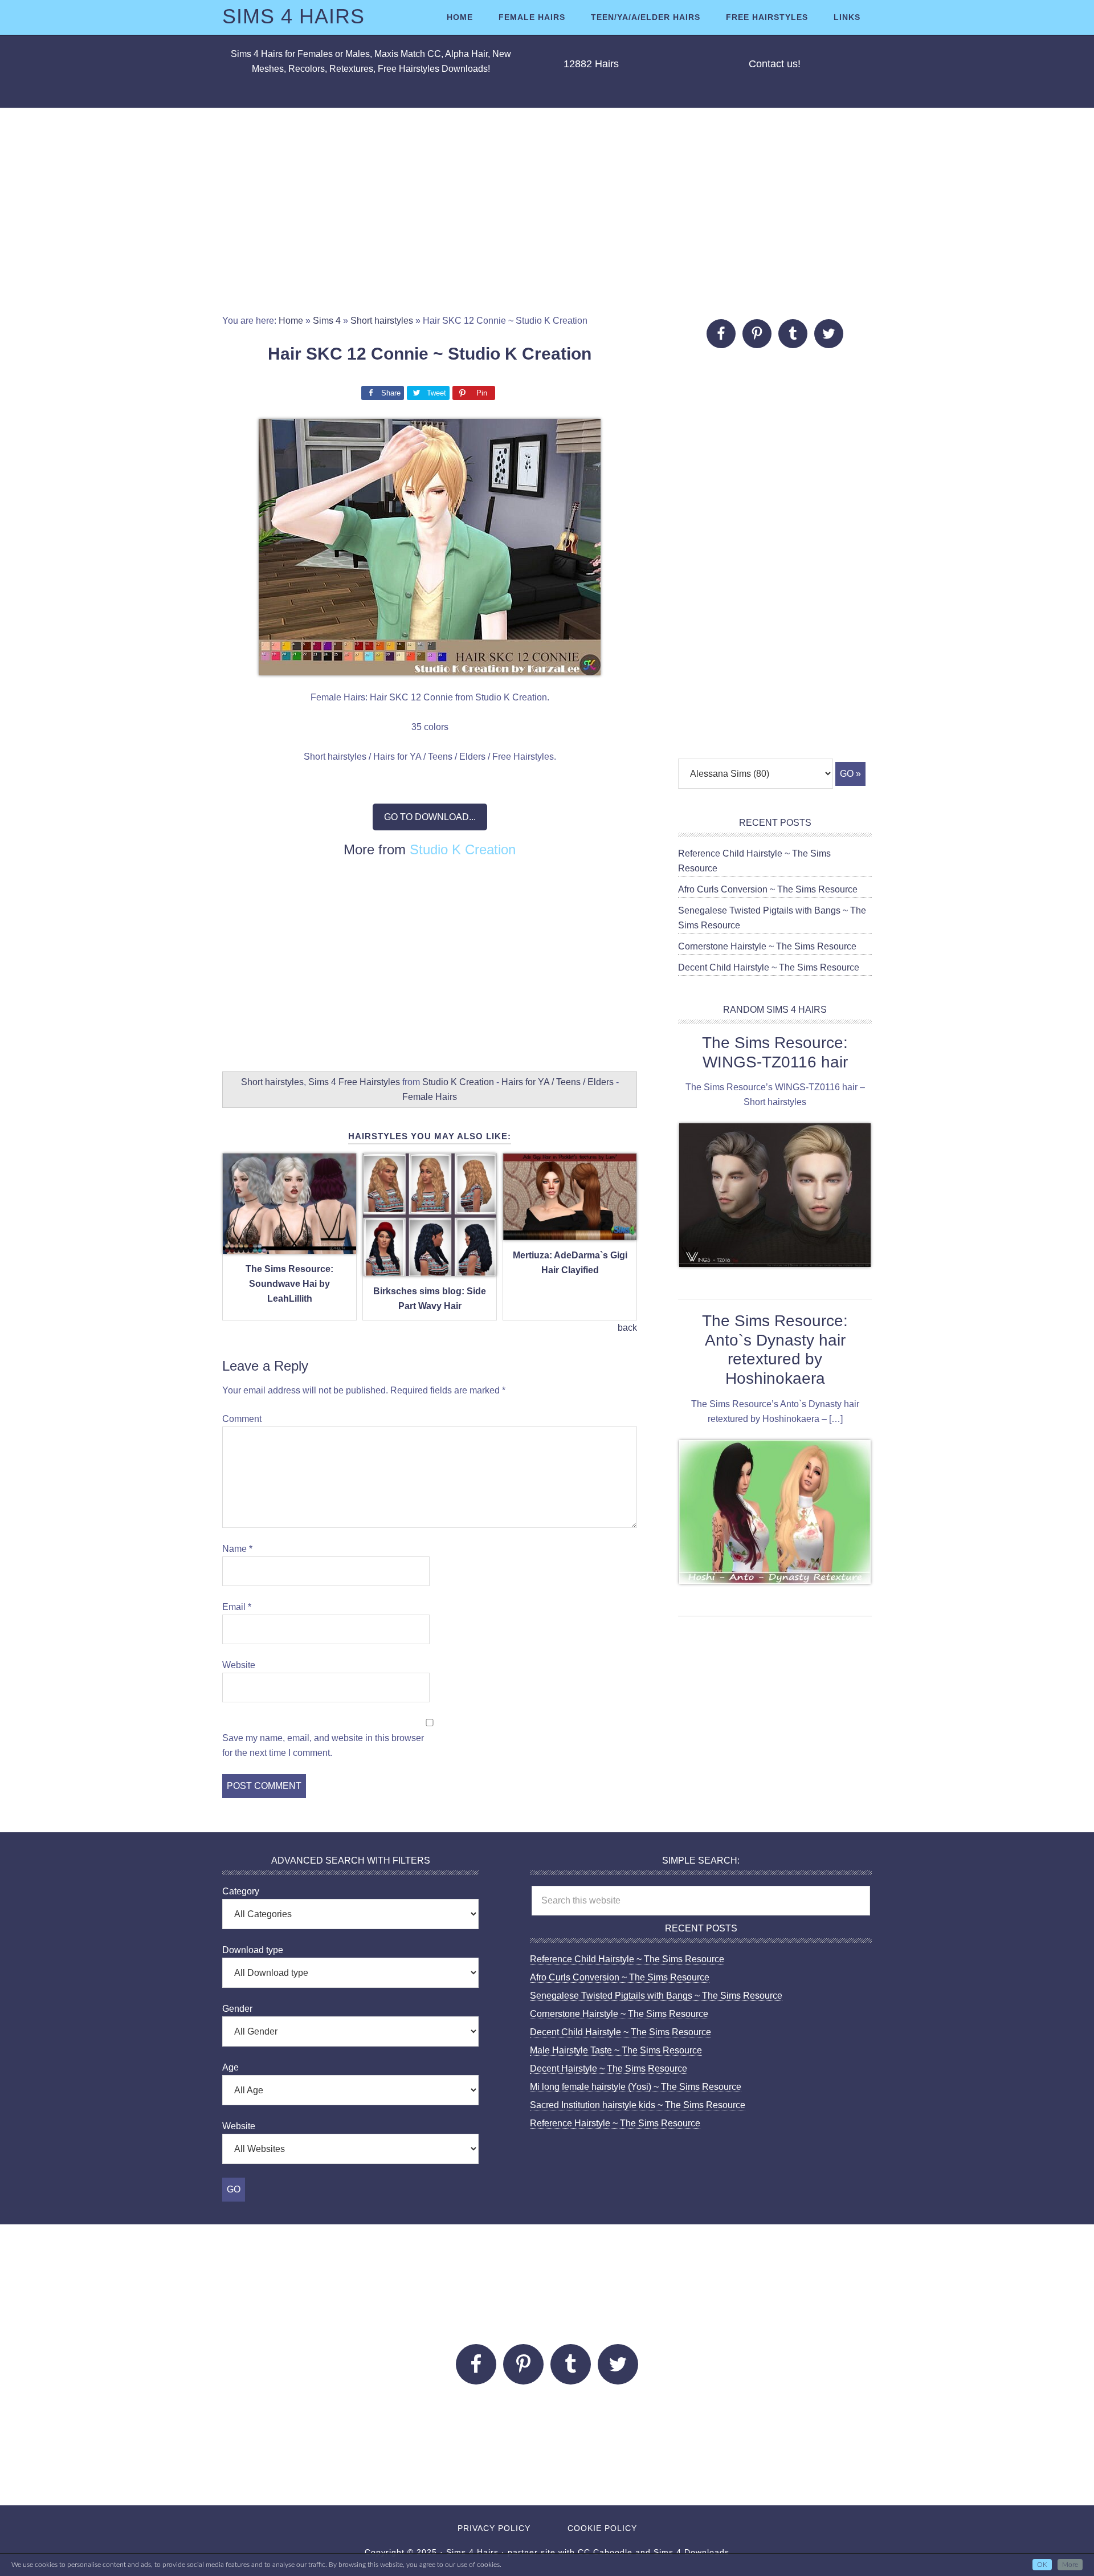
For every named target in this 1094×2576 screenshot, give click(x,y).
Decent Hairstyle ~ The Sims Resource (609, 2068)
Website (239, 1665)
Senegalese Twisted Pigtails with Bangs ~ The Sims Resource (656, 1996)
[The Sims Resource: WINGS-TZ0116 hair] (775, 1197)
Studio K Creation (463, 849)
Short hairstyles (382, 321)
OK (1042, 2565)
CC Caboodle (605, 2552)
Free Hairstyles (369, 1082)
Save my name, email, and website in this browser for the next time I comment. (323, 1745)
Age (230, 2067)
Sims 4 (327, 321)
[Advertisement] (547, 211)
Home (291, 321)
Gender (237, 2009)
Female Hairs (430, 1097)
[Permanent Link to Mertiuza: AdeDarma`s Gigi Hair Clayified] (570, 1234)
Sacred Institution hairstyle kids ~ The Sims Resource (638, 2105)
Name (237, 1549)
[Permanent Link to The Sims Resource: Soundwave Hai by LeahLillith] (289, 1247)
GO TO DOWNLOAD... (430, 817)
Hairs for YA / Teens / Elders (558, 1082)
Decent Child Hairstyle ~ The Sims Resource (769, 967)
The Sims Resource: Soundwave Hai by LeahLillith (289, 1284)
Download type (253, 1950)
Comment (242, 1419)
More (1070, 2565)
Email (237, 1607)
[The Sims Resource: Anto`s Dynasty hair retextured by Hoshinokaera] (775, 1514)
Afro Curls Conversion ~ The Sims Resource (768, 889)
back (627, 1328)
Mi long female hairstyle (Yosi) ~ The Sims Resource (636, 2087)
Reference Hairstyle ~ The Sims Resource (615, 2123)
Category (241, 1891)
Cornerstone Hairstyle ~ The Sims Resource (767, 946)
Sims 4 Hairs (293, 16)
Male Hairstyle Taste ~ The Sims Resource (616, 2050)
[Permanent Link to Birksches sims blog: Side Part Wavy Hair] (430, 1269)
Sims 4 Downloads (691, 2552)
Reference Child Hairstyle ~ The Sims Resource (627, 1959)
